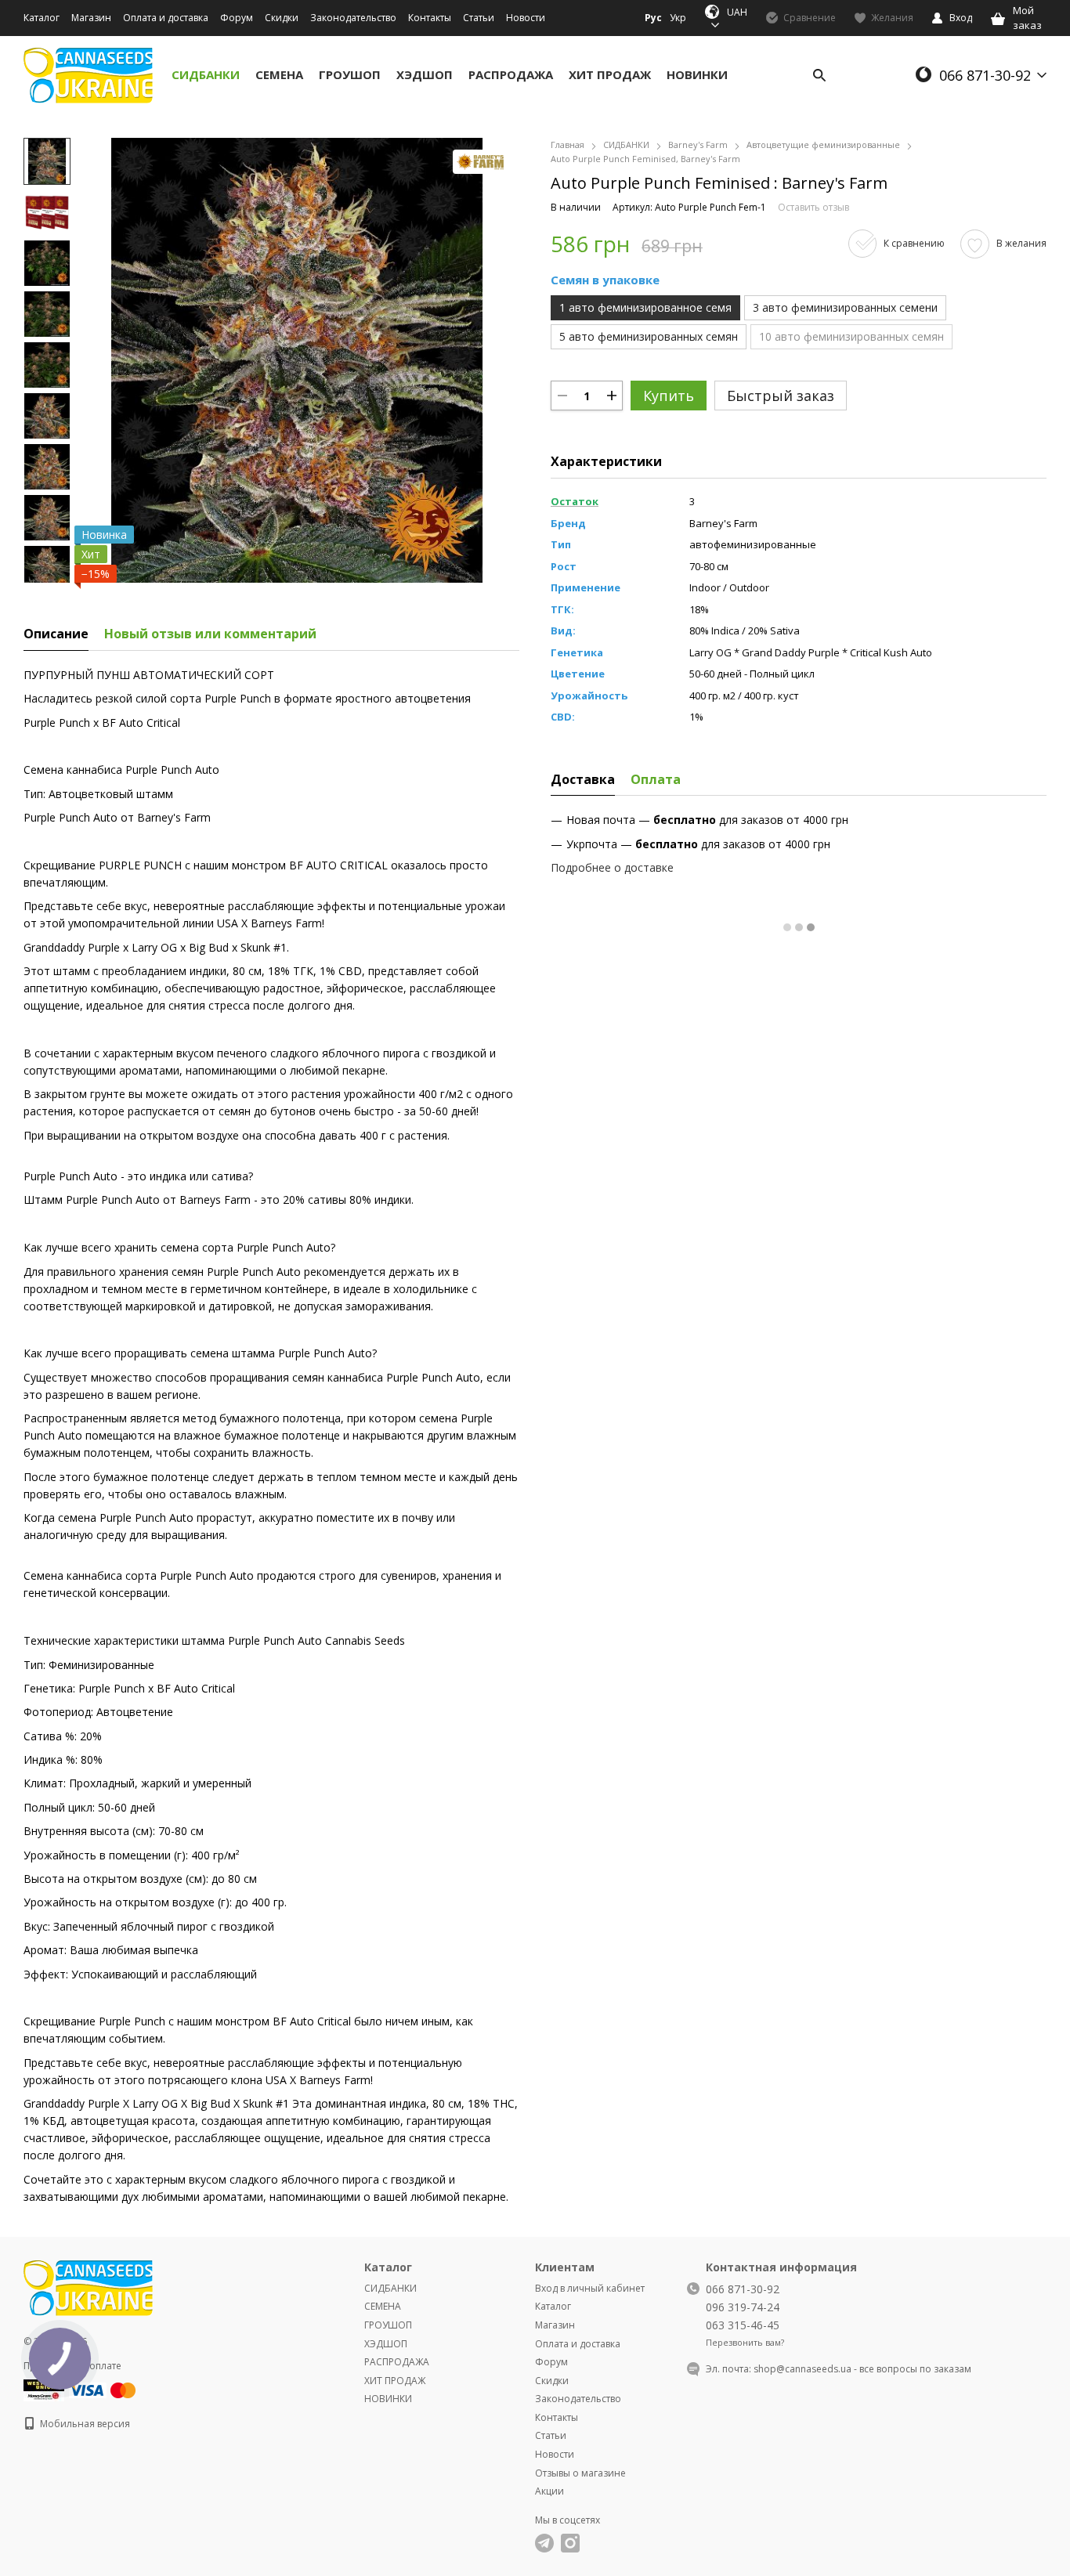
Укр (678, 18)
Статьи (479, 18)
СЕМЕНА (279, 74)
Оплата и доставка (166, 18)
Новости (526, 18)
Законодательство (353, 18)
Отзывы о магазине (580, 2473)
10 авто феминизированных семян (851, 336)
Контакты (430, 18)
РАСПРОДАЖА (511, 74)
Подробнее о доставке (612, 867)
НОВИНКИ (697, 74)
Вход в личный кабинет (590, 2288)
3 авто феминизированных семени (845, 307)
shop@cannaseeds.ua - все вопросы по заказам (862, 2369)
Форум (237, 18)
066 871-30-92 (985, 75)
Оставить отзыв (813, 207)
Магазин (91, 18)
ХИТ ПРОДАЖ (610, 74)
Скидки (282, 18)
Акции (549, 2491)
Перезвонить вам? (745, 2343)
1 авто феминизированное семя (645, 307)
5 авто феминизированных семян (649, 336)
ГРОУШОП (350, 74)
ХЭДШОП (425, 74)
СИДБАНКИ (206, 74)
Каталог (42, 18)
